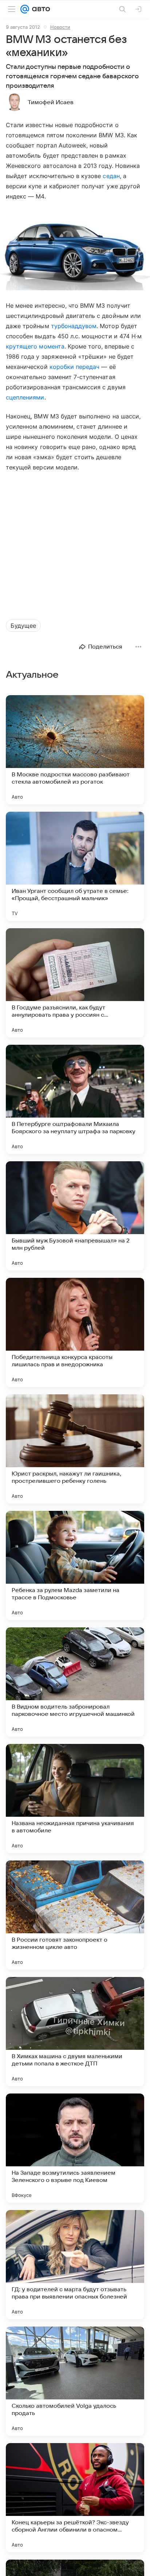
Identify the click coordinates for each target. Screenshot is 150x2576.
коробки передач (75, 367)
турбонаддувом (74, 326)
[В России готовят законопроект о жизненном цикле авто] (75, 1915)
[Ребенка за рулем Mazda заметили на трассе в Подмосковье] (75, 1565)
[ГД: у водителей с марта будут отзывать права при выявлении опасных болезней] (75, 2265)
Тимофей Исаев (51, 102)
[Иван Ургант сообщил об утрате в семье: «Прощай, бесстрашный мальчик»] (75, 866)
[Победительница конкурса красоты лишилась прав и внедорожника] (75, 1332)
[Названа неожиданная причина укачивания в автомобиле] (75, 1799)
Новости (60, 27)
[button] (75, 251)
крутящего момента (35, 346)
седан (111, 176)
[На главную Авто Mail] (40, 9)
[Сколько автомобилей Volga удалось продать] (75, 2381)
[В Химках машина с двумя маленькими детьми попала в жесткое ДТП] (75, 2032)
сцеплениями (25, 397)
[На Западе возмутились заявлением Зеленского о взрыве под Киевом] (75, 2148)
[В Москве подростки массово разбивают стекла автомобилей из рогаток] (75, 750)
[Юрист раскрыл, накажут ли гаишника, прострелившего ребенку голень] (75, 1449)
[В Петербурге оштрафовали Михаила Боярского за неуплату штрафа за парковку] (75, 1099)
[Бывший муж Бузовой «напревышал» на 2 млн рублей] (75, 1216)
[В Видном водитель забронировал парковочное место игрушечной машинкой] (75, 1682)
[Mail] (25, 9)
